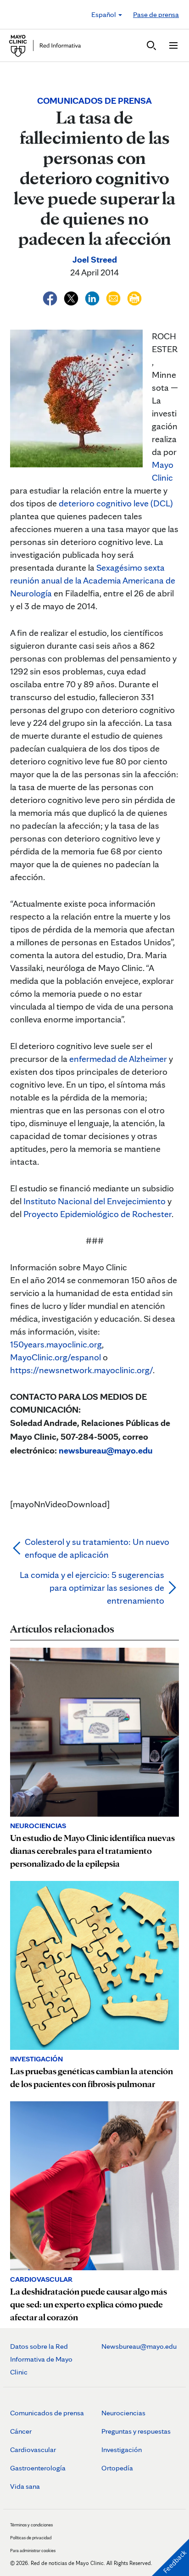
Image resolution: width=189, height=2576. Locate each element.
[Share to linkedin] (93, 297)
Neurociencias (123, 2413)
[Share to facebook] (51, 297)
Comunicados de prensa (47, 2413)
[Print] (134, 297)
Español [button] (104, 14)
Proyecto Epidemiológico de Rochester (97, 1214)
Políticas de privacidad (31, 2537)
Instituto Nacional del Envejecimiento (94, 1201)
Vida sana (25, 2486)
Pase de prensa (156, 14)
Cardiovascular (33, 2450)
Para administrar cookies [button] (33, 2550)
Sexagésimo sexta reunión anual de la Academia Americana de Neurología (93, 580)
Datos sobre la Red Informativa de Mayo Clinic (41, 2359)
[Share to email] (114, 297)
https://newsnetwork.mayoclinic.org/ (81, 1370)
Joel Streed (95, 259)
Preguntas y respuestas (136, 2431)
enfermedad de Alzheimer (118, 1059)
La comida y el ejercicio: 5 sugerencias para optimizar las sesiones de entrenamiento (92, 1588)
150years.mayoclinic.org (56, 1344)
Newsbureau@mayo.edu (139, 2346)
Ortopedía (117, 2468)
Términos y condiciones (31, 2525)
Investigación (122, 2450)
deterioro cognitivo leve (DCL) (115, 503)
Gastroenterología (38, 2468)
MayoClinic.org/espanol (56, 1357)
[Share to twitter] (72, 297)
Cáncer (21, 2431)
